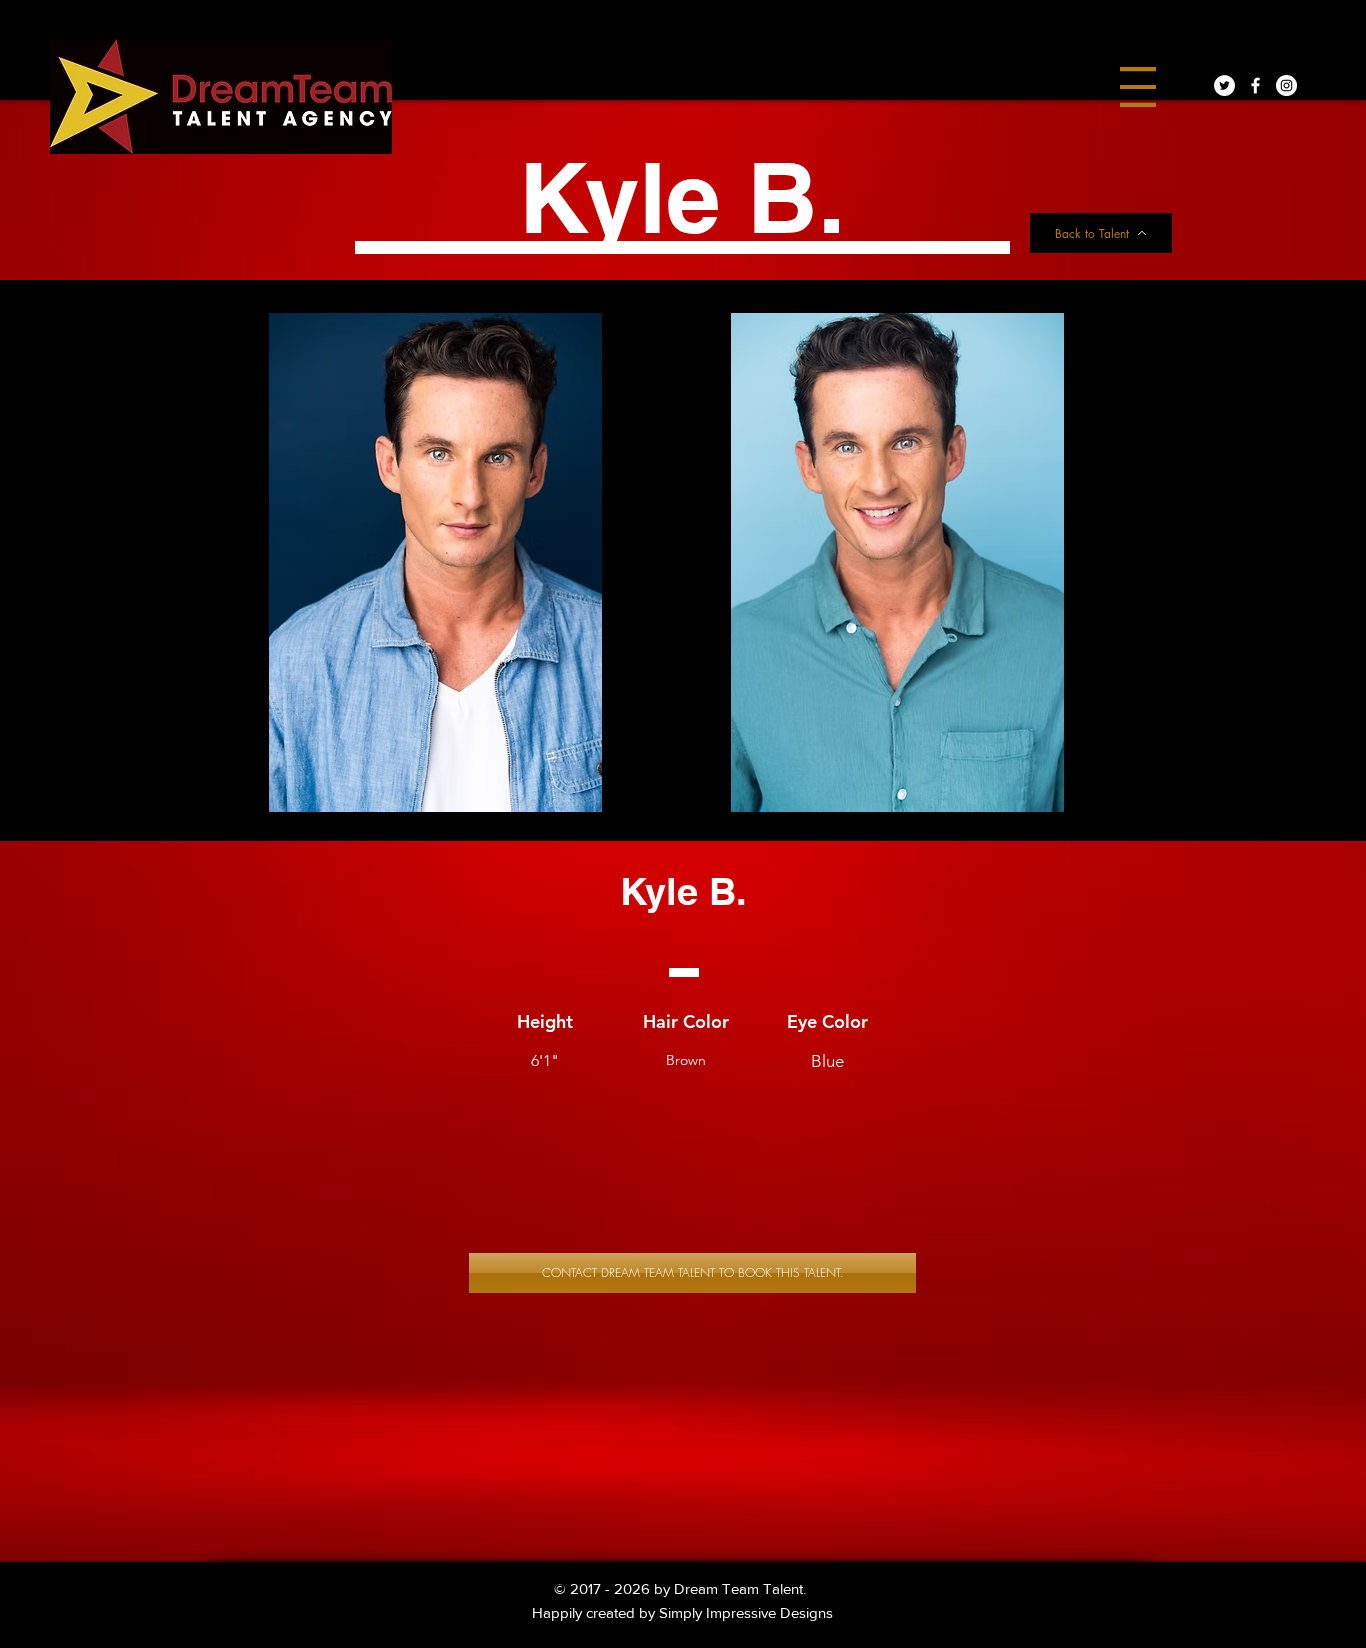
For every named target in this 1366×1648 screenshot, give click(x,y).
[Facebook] (1255, 85)
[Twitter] (1224, 85)
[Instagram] (1286, 85)
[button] (1138, 87)
